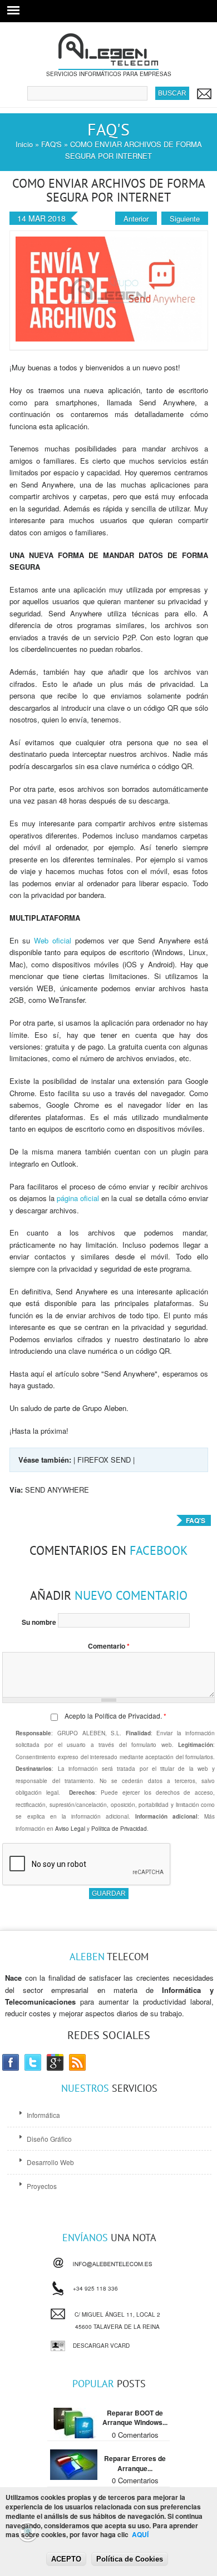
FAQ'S (51, 144)
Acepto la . (115, 1716)
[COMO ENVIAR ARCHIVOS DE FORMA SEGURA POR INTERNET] (109, 338)
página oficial (78, 1198)
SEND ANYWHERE (57, 1490)
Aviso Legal (70, 1829)
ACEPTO (66, 2559)
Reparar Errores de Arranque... (135, 2463)
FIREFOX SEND (104, 1460)
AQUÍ (140, 2534)
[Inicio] (108, 64)
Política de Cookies (130, 2559)
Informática (43, 2115)
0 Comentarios (135, 2435)
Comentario (109, 1646)
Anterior (136, 219)
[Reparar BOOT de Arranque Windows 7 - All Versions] (74, 2435)
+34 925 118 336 (95, 2286)
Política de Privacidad (127, 1716)
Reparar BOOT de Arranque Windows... (135, 2418)
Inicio (24, 144)
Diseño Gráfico (49, 2139)
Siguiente (185, 219)
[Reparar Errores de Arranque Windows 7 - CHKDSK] (74, 2477)
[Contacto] (204, 94)
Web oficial (53, 940)
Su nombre (40, 1622)
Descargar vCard (101, 2346)
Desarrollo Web (50, 2162)
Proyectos (42, 2186)
